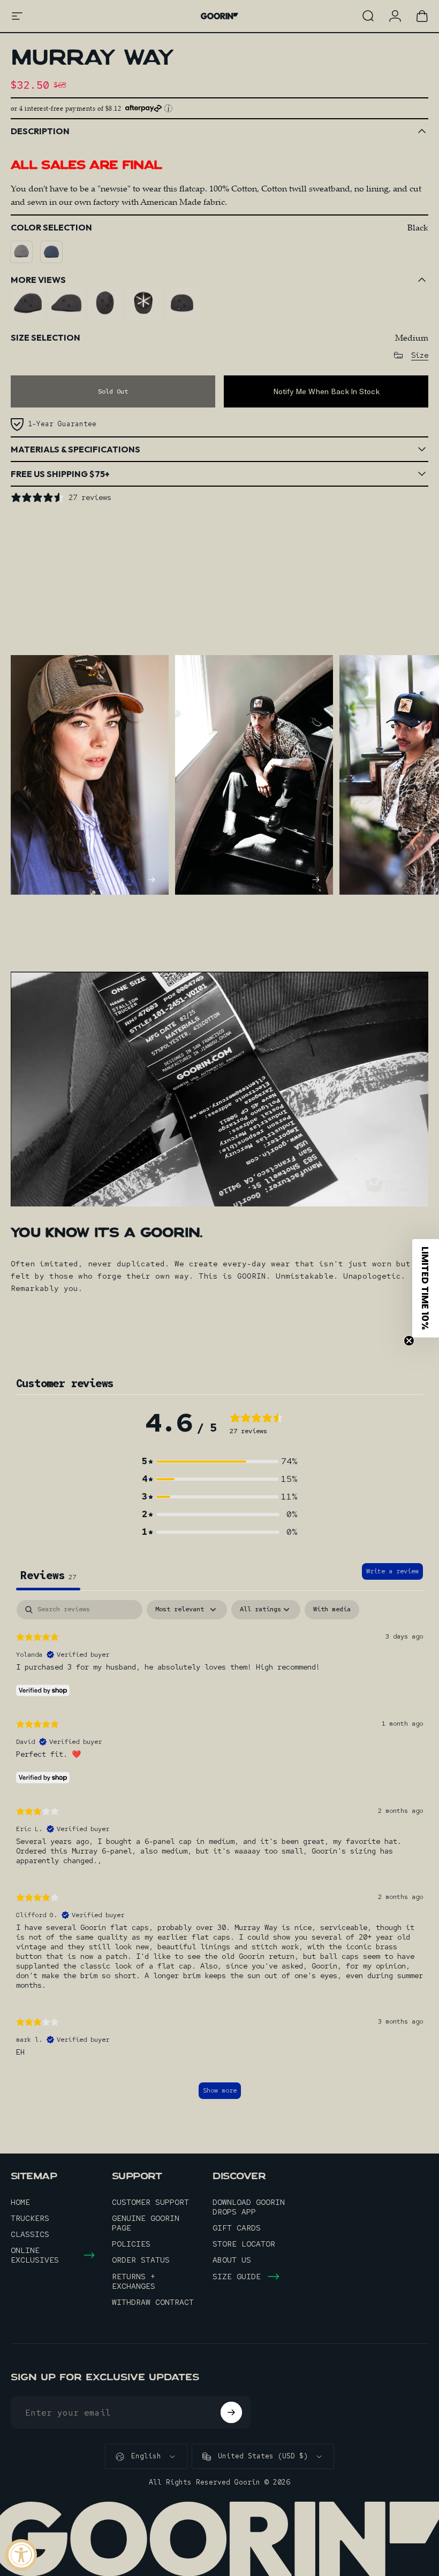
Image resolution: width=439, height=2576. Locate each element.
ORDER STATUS (141, 2260)
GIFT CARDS (237, 2228)
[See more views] (28, 303)
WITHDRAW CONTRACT (153, 2302)
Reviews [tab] (48, 1575)
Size (420, 355)
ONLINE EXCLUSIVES (35, 2255)
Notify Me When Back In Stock (326, 391)
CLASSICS (30, 2234)
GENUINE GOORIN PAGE (146, 2223)
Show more (220, 2090)
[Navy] (51, 252)
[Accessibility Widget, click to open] (21, 2555)
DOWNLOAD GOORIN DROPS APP (249, 2207)
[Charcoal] (21, 252)
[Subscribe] (231, 2412)
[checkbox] (332, 1610)
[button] (219, 1461)
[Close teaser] (409, 1341)
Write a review (392, 1571)
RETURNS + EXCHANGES (134, 2281)
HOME (20, 2202)
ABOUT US (232, 2260)
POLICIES (131, 2244)
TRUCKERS (30, 2218)
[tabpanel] (219, 1855)
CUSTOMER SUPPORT (150, 2202)
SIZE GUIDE (237, 2277)
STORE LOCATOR (244, 2244)
